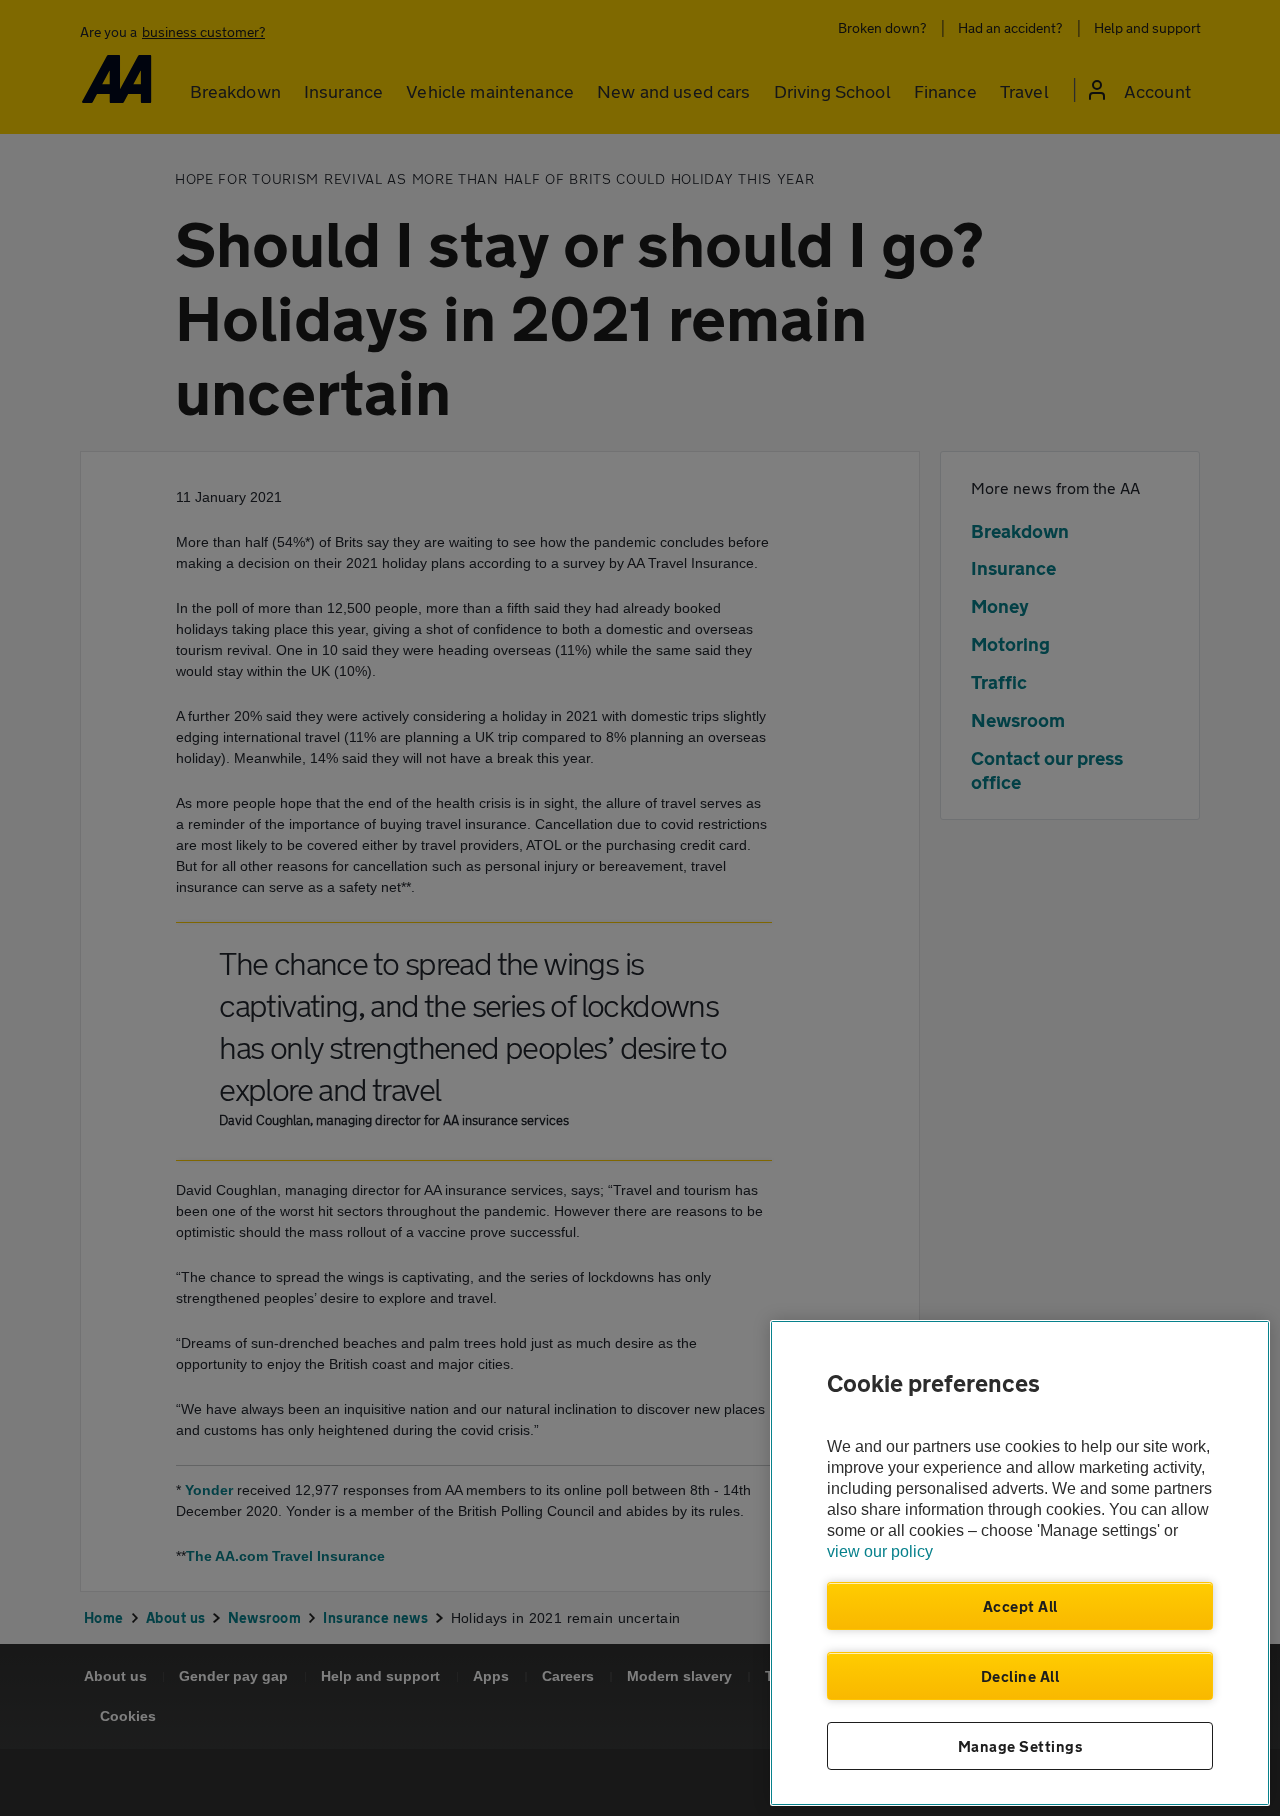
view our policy (880, 1551)
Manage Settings (1020, 1746)
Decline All (1020, 1676)
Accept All (1020, 1606)
